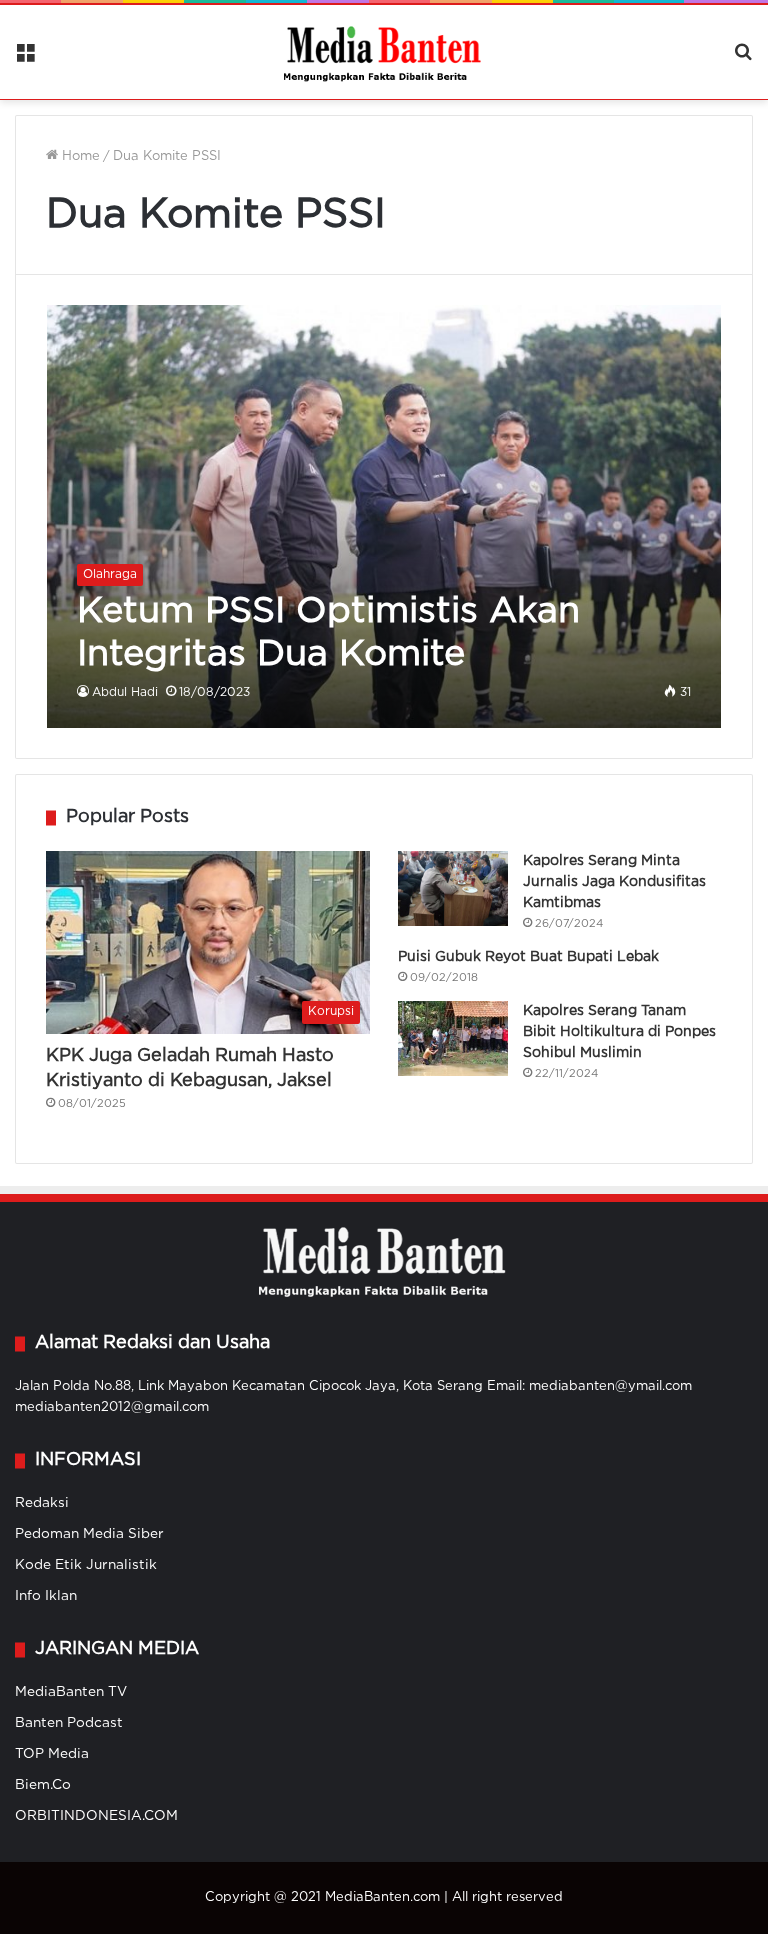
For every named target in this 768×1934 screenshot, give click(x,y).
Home (79, 156)
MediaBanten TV (71, 1692)
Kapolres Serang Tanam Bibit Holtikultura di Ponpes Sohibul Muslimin (619, 1032)
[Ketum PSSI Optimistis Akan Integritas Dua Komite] (384, 516)
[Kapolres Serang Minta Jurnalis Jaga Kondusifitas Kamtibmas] (453, 888)
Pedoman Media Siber (89, 1534)
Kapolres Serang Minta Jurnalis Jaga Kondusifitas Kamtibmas (614, 882)
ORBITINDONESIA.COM (96, 1816)
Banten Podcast (69, 1723)
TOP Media (52, 1754)
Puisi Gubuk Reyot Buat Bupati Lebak (528, 957)
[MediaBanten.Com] (384, 52)
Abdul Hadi (125, 692)
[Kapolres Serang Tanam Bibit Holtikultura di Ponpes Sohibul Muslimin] (453, 1038)
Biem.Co (43, 1785)
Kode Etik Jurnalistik (86, 1565)
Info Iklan (46, 1596)
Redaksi (42, 1503)
